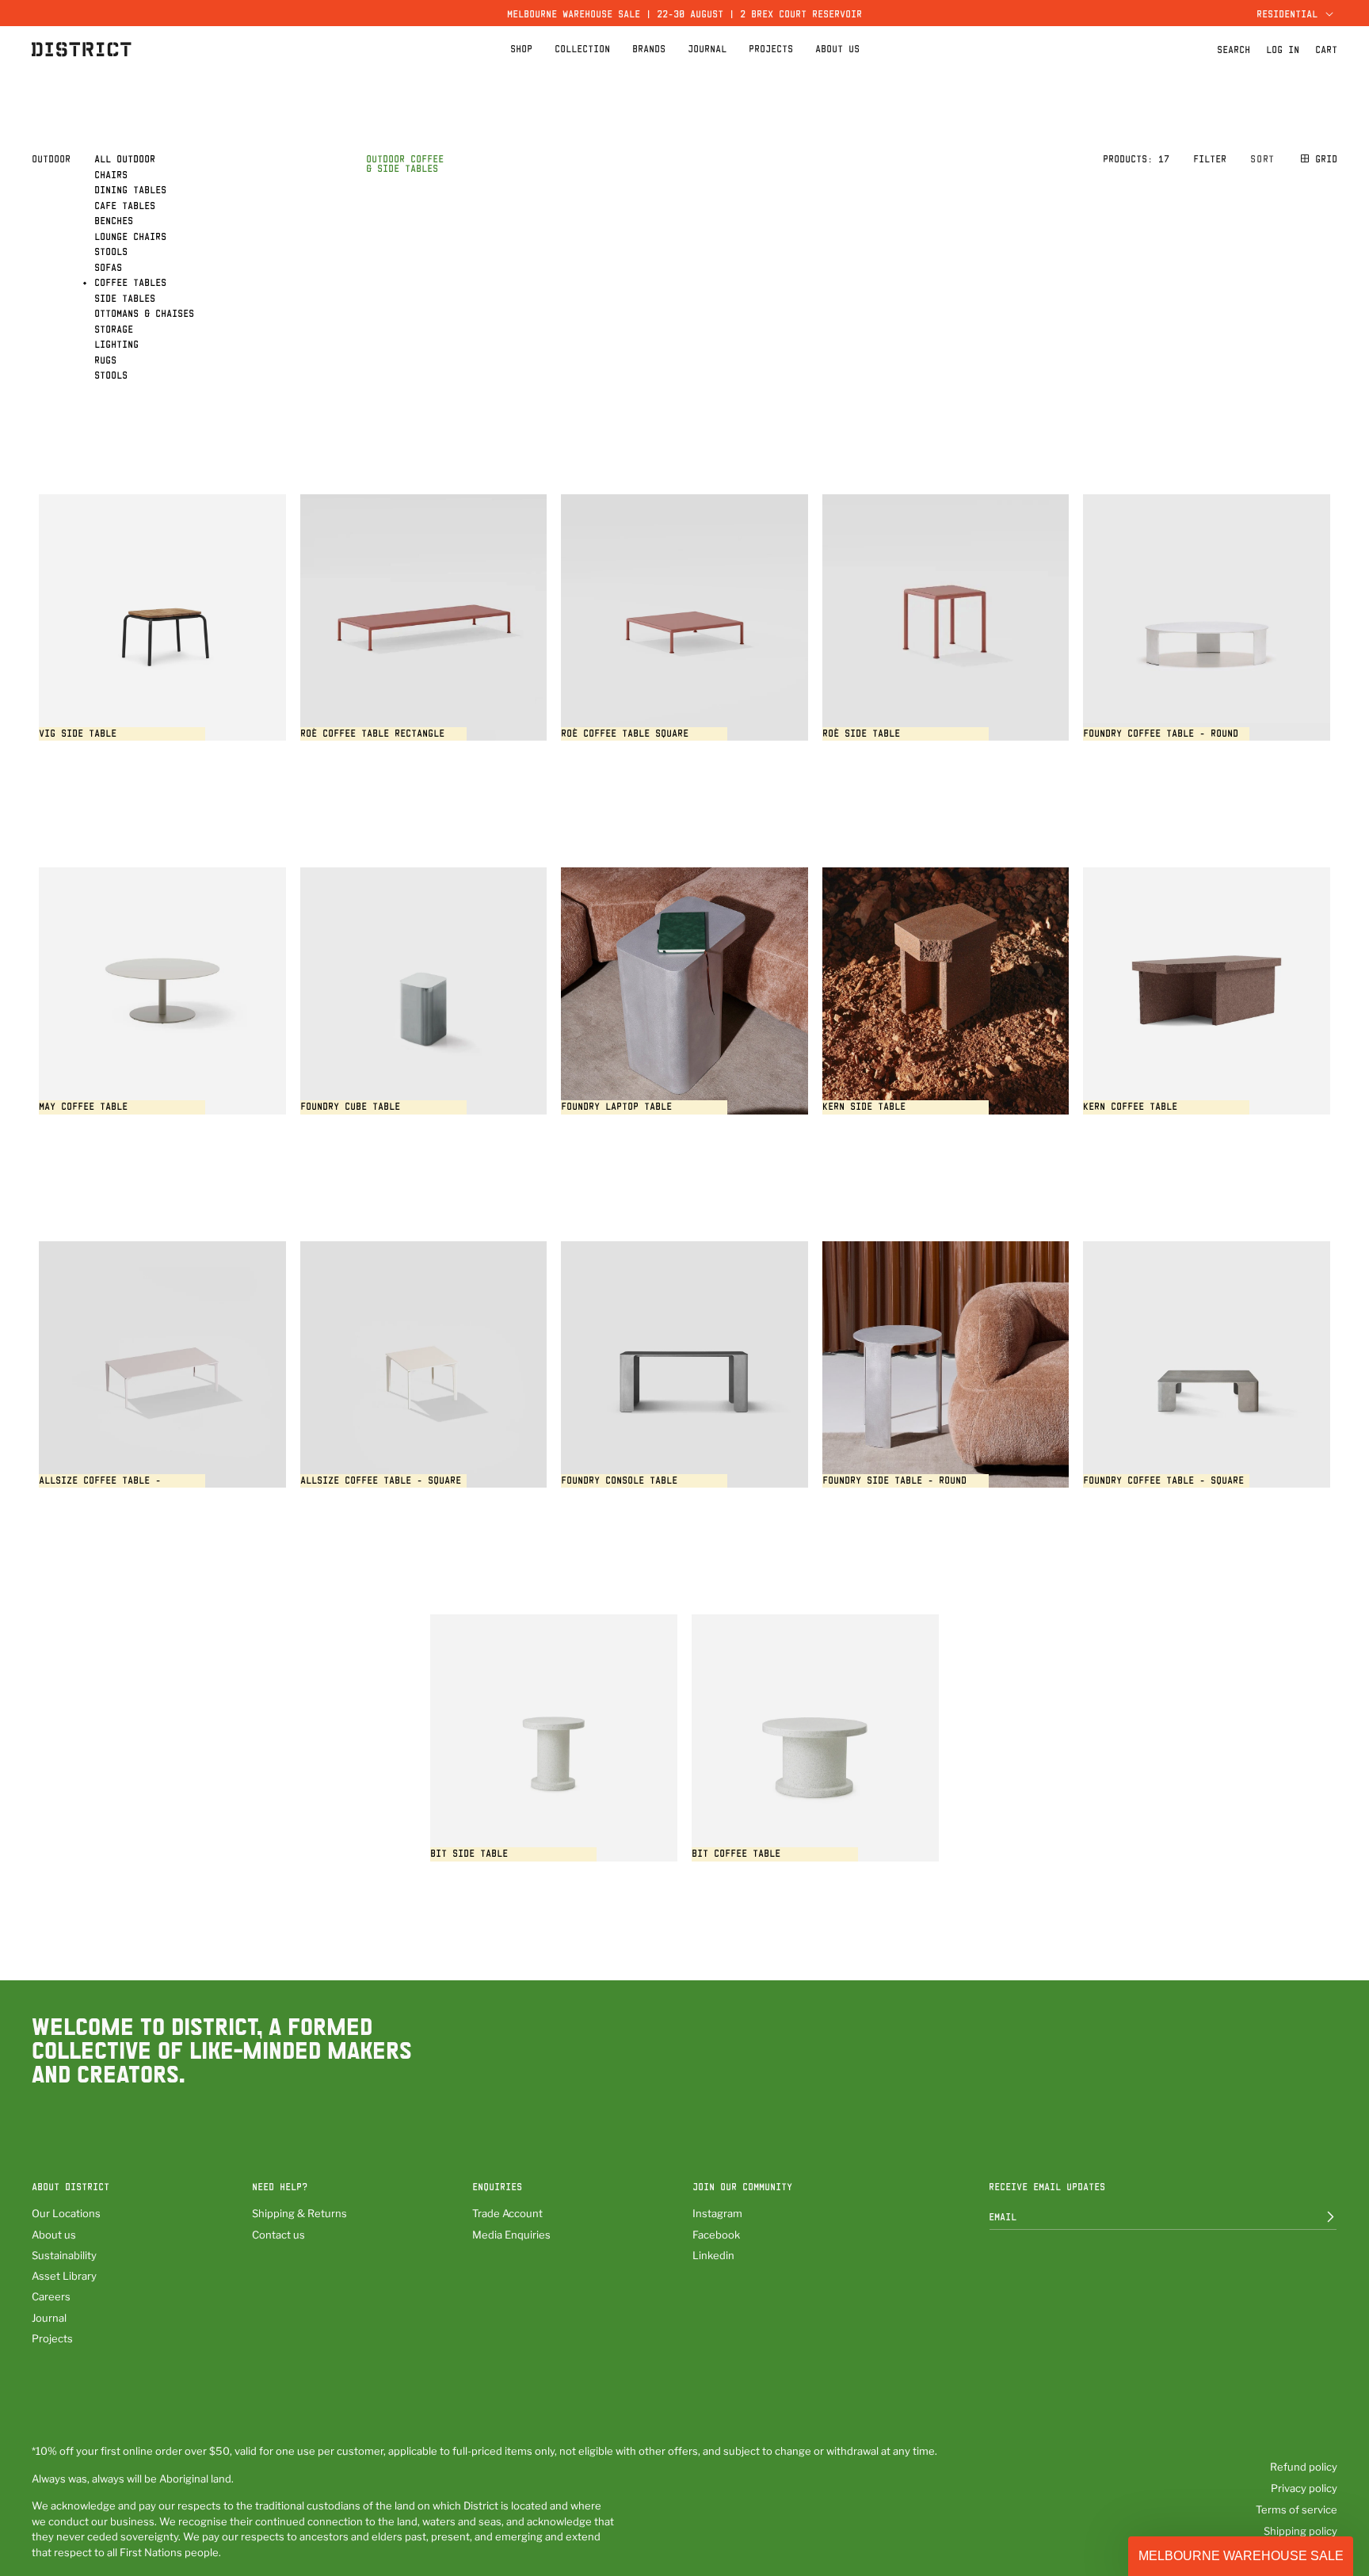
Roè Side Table (861, 733)
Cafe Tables (125, 205)
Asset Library (64, 2276)
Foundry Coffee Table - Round (1161, 733)
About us (54, 2235)
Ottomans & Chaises (144, 313)
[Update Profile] (1319, 2216)
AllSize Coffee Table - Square (381, 1480)
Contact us (278, 2235)
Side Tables (125, 298)
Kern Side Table (864, 1106)
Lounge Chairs (130, 236)
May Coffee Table (83, 1106)
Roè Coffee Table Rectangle (372, 733)
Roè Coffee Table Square (625, 733)
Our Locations (66, 2213)
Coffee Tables (130, 282)
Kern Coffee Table (1130, 1106)
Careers (51, 2296)
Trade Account (507, 2213)
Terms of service (1297, 2509)
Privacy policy (1304, 2488)
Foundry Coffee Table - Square (1163, 1480)
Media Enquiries (511, 2235)
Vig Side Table (78, 733)
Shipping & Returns (299, 2213)
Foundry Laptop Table (616, 1106)
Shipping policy (1300, 2531)
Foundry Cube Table (350, 1106)
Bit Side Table (469, 1853)
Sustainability (64, 2255)
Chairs (111, 174)
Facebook (716, 2235)
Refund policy (1304, 2467)
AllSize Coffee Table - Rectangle (100, 1486)
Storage (114, 329)
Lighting (116, 344)
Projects (52, 2338)
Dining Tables (130, 189)
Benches (114, 220)
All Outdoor (125, 158)
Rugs (105, 360)
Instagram (717, 2213)
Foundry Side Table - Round (894, 1480)
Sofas (108, 267)
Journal (49, 2318)
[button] (1293, 13)
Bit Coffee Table (736, 1853)
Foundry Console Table (619, 1480)
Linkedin (713, 2255)
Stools (111, 251)
